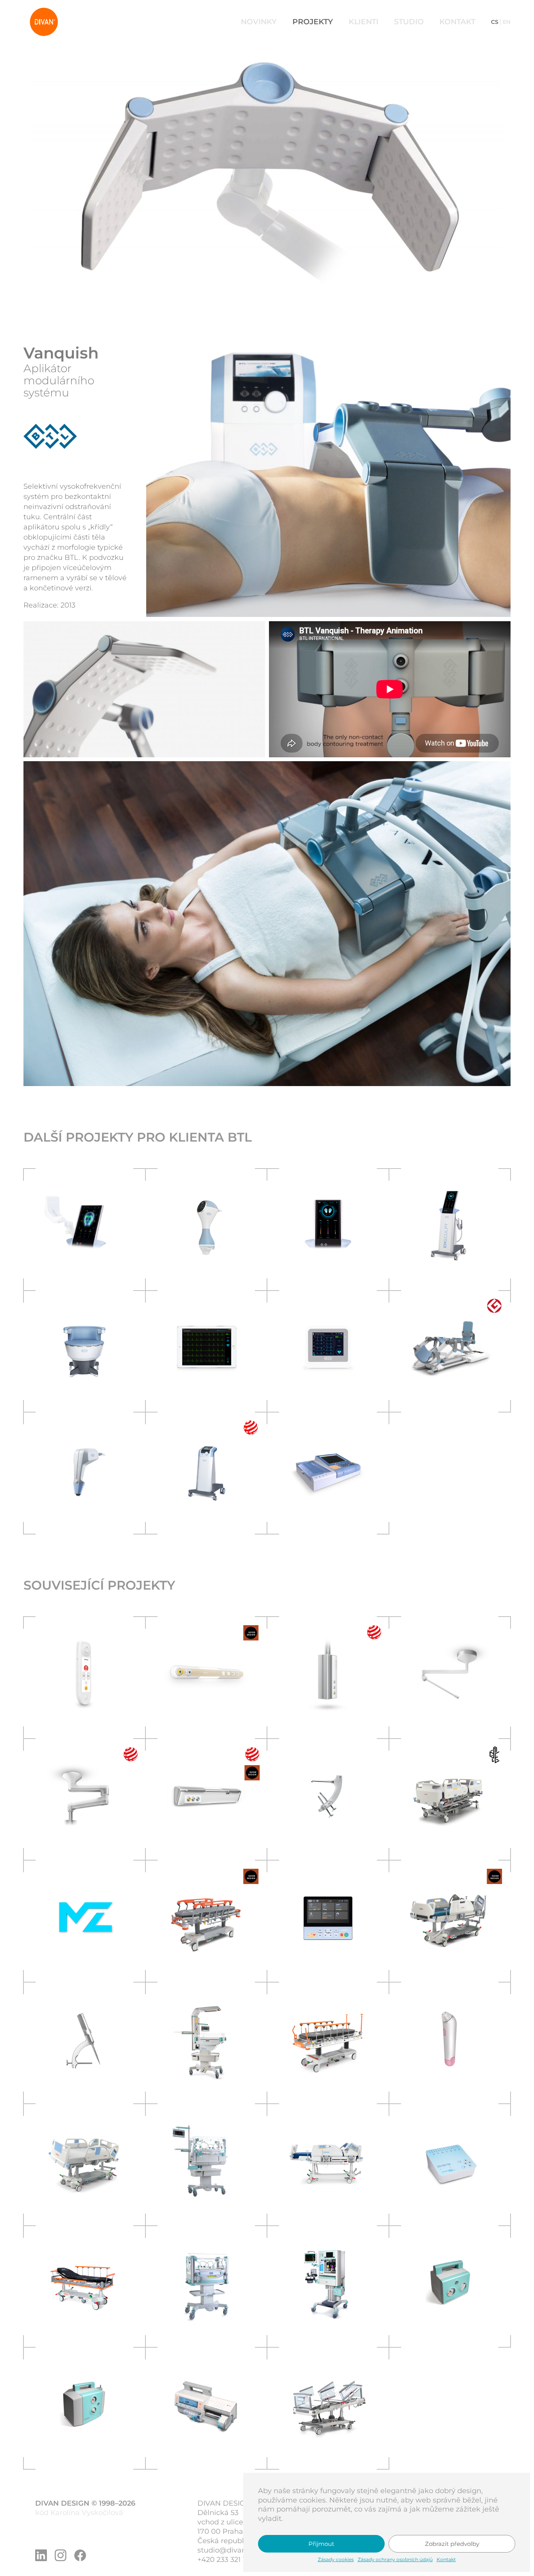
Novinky (259, 22)
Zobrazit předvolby (452, 2544)
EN (507, 22)
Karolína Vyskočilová (87, 2513)
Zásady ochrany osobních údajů (395, 2559)
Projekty (313, 22)
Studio (409, 22)
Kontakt (446, 2559)
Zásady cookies (336, 2559)
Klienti (364, 22)
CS (495, 22)
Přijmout (321, 2544)
